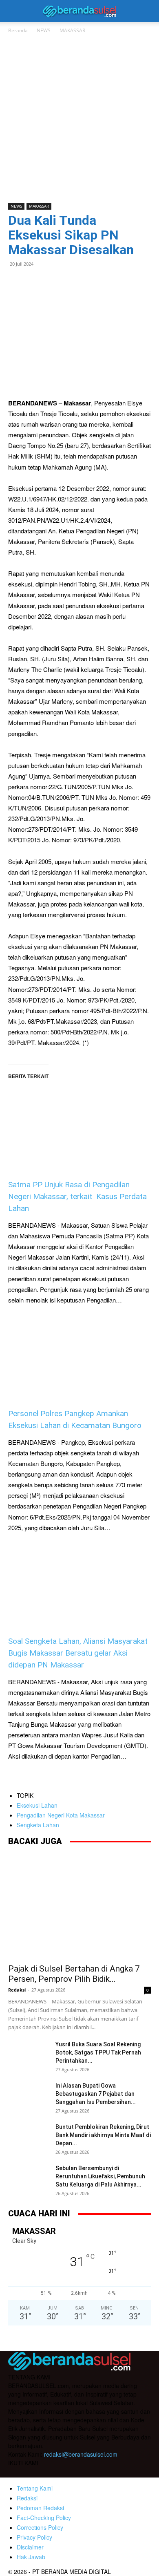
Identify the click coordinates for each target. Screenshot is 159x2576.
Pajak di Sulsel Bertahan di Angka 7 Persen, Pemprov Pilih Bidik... (74, 1974)
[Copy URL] (91, 282)
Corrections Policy (40, 2527)
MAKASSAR (72, 30)
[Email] (54, 282)
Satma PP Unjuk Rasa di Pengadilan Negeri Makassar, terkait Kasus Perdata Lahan (77, 1196)
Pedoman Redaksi (40, 2508)
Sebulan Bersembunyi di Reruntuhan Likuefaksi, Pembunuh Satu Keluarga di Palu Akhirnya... (100, 2176)
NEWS (44, 30)
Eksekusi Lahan (37, 1805)
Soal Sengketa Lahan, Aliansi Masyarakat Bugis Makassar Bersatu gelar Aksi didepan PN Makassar (78, 1653)
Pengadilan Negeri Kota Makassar (61, 1815)
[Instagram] (32, 2472)
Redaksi (17, 1990)
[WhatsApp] (35, 282)
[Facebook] (16, 282)
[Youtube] (64, 2473)
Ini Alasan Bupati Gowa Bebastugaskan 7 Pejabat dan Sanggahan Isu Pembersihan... (96, 2094)
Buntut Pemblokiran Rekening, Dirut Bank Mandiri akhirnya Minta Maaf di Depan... (103, 2135)
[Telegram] (73, 282)
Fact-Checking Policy (44, 2518)
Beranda (18, 30)
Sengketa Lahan (38, 1825)
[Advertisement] (79, 119)
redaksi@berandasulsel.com (81, 2454)
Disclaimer (30, 2547)
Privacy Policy (34, 2537)
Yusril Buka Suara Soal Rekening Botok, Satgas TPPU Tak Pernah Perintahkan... (98, 2052)
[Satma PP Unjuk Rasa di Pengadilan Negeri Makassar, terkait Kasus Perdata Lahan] (79, 1117)
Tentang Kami (35, 2488)
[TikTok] (48, 2473)
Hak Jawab (31, 2557)
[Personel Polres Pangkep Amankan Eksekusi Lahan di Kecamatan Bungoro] (79, 1357)
